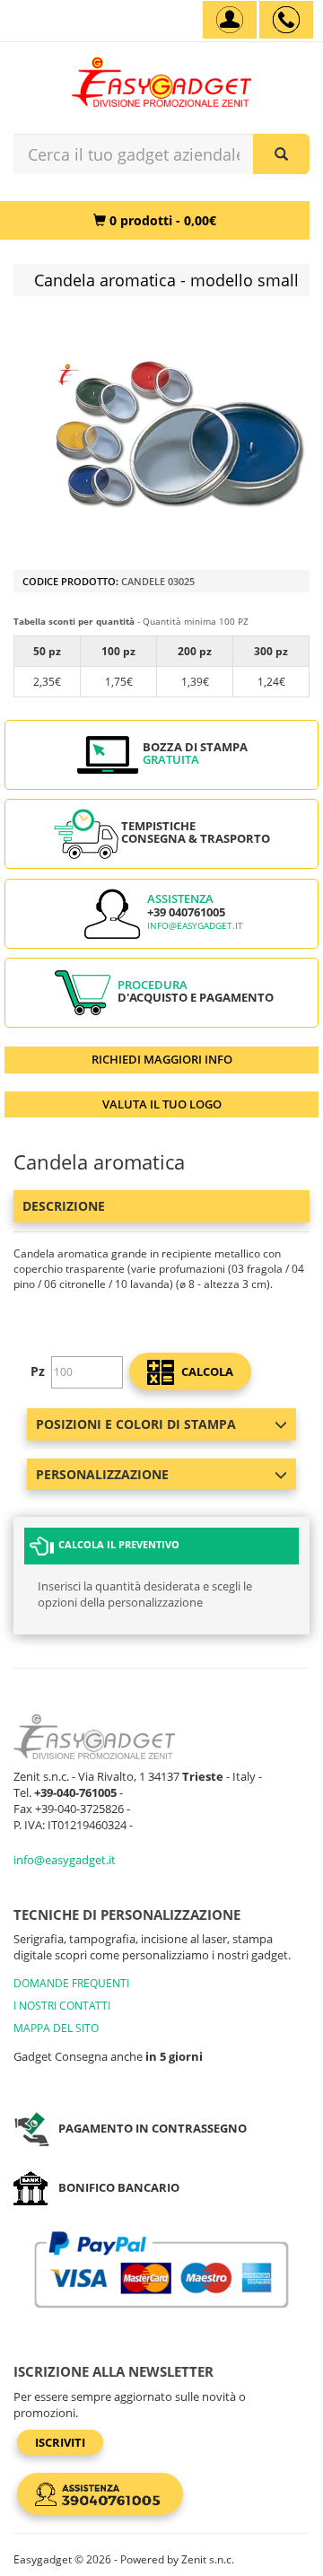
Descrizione (64, 1206)
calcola (206, 1371)
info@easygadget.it (195, 926)
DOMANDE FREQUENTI (71, 1983)
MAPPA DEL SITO (56, 2028)
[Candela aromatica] (179, 435)
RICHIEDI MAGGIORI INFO (162, 1059)
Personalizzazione (102, 1474)
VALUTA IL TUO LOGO (162, 1104)
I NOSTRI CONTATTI (62, 2006)
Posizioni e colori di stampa (136, 1424)
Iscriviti (60, 2442)
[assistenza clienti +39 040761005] (286, 20)
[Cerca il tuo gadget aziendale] (281, 154)
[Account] (230, 20)
